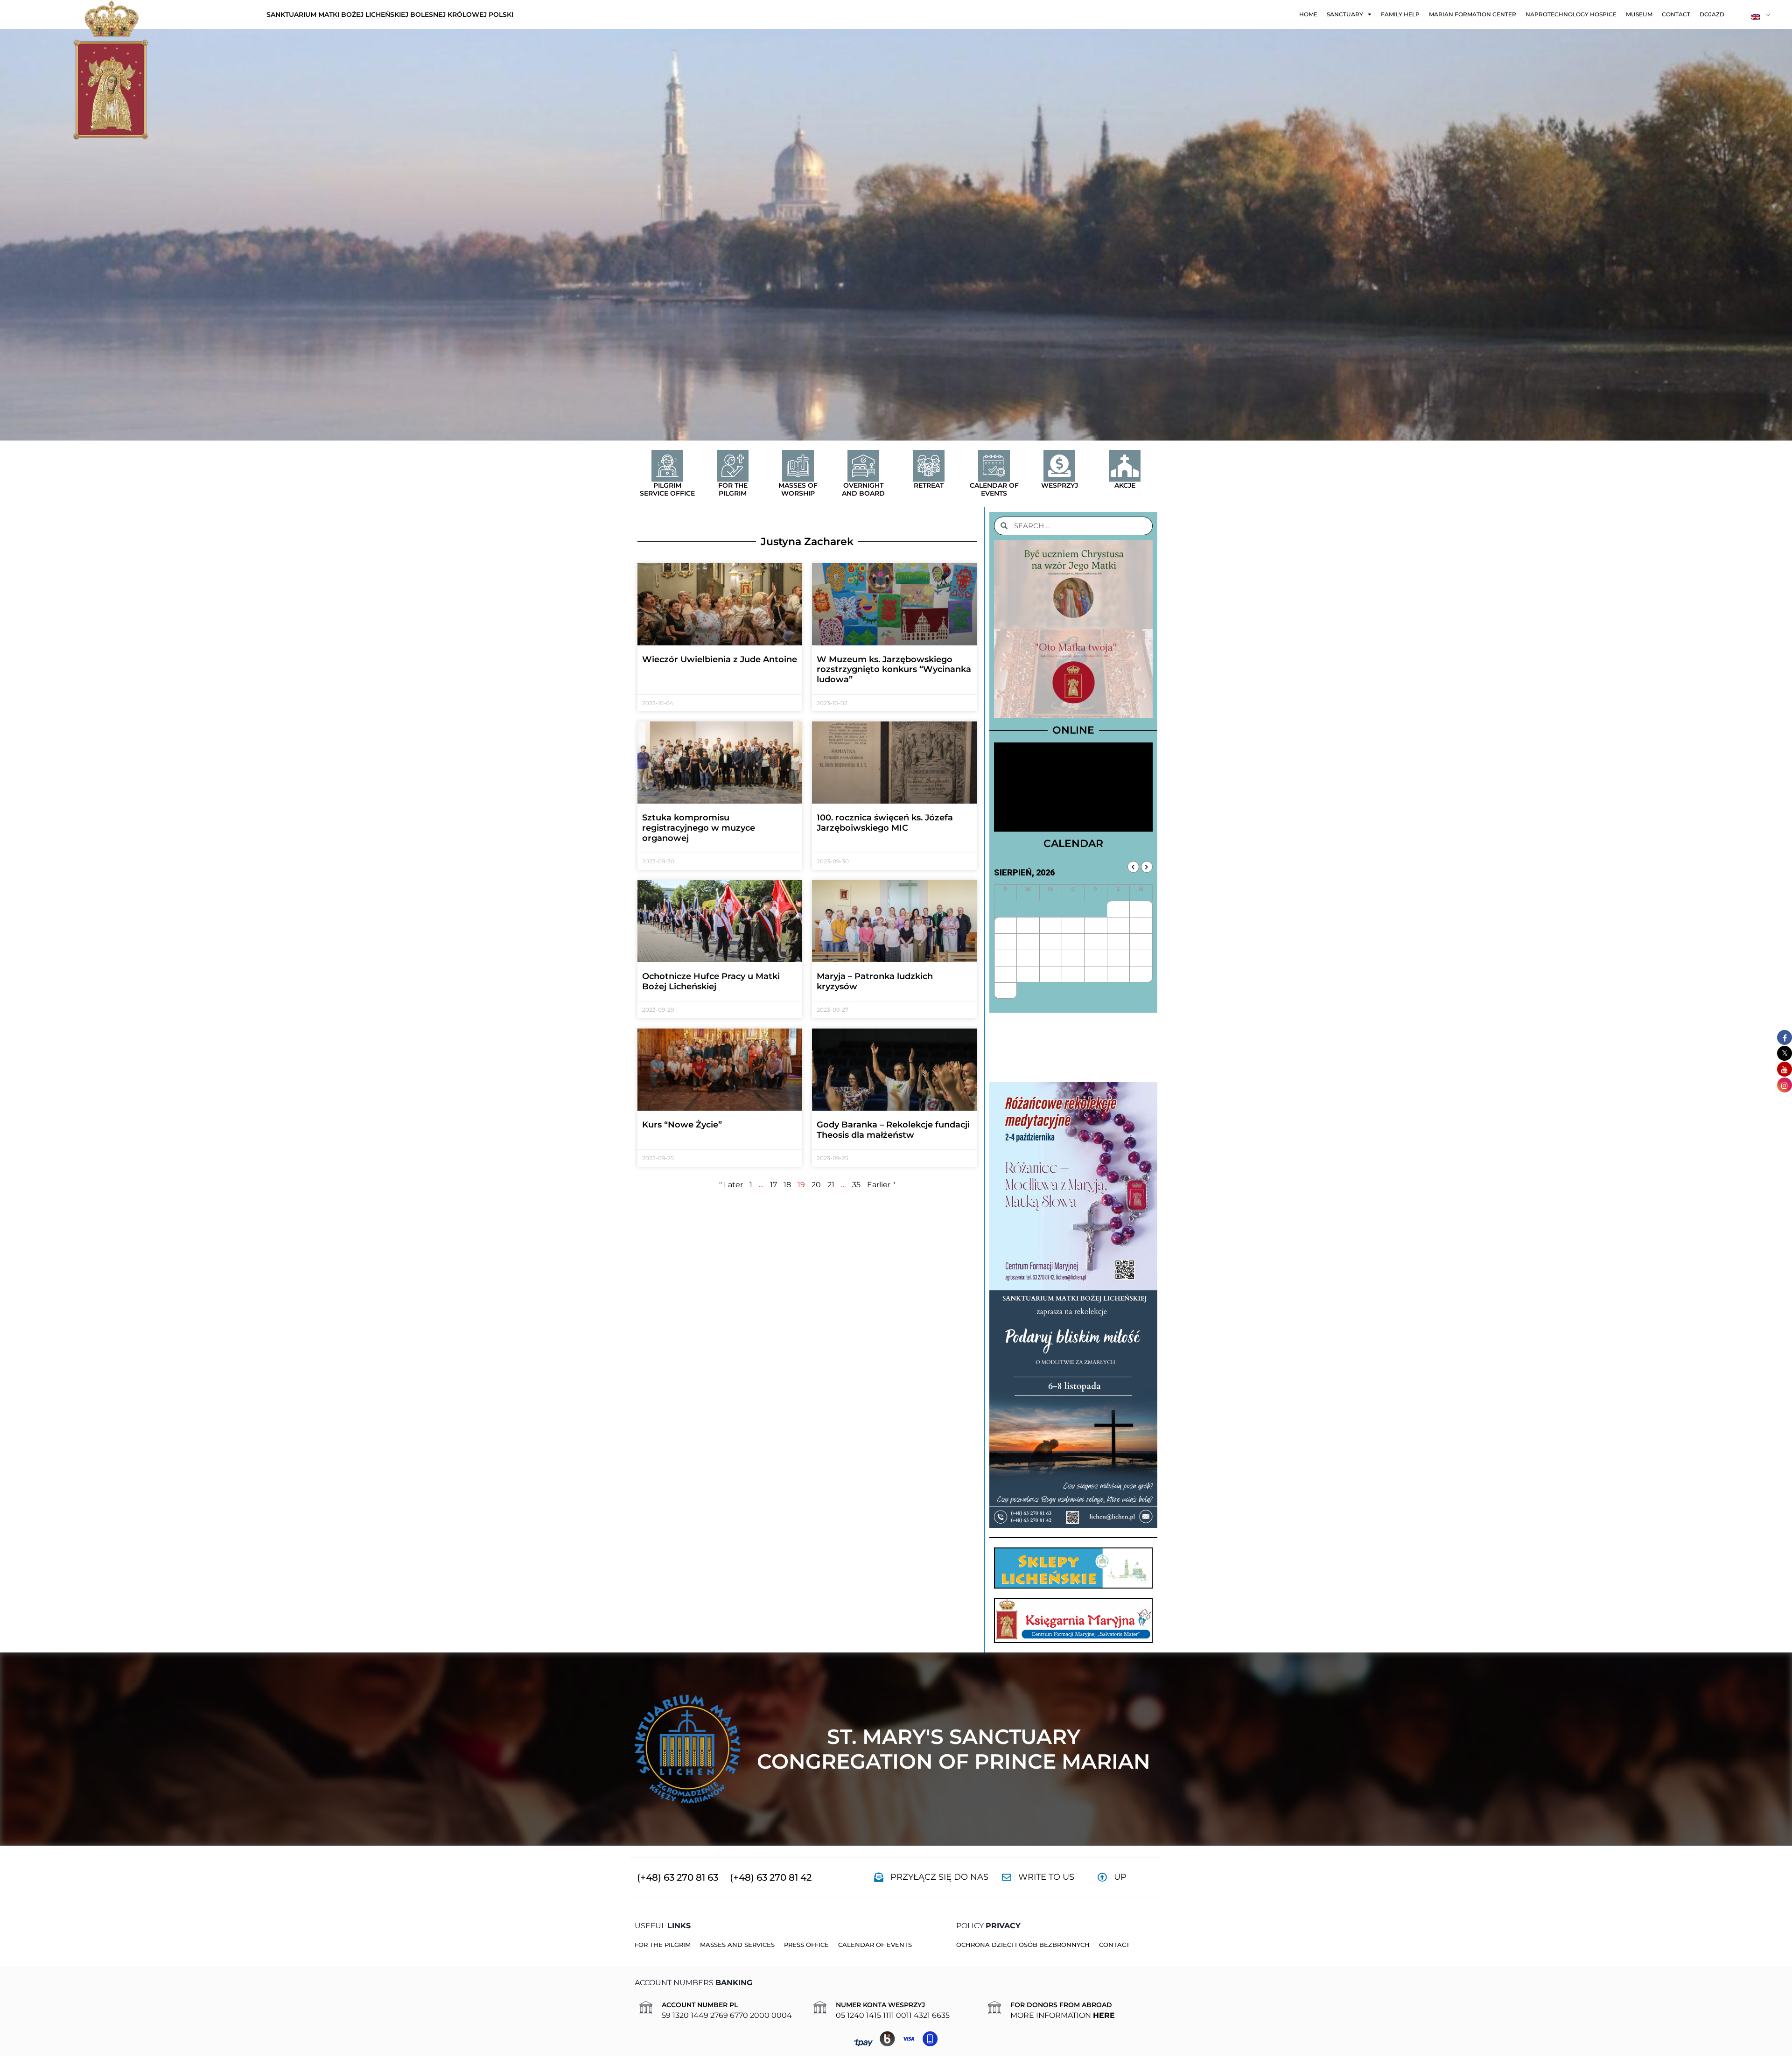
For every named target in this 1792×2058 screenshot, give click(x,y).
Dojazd (1712, 14)
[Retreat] (929, 466)
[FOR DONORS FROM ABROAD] (994, 2008)
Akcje (1125, 485)
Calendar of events (994, 489)
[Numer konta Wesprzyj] (820, 2008)
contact (1676, 14)
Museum (1639, 14)
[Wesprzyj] (1059, 466)
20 (816, 1185)
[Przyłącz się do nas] (879, 1877)
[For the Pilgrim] (733, 466)
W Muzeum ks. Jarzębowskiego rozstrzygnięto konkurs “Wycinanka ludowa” (894, 669)
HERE (1104, 2015)
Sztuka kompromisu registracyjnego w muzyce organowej (699, 828)
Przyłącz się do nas (939, 1877)
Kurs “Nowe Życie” (682, 1125)
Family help (1400, 14)
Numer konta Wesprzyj (880, 2005)
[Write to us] (1007, 1877)
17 (773, 1185)
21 (831, 1185)
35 (856, 1185)
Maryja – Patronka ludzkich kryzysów (875, 981)
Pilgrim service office (667, 489)
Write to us (1046, 1877)
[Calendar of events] (994, 466)
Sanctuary (1345, 14)
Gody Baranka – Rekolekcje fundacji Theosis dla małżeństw (893, 1130)
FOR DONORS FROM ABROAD (1061, 2005)
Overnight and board (863, 489)
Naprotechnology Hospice (1571, 14)
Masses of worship (798, 489)
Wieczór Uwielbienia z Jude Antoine (720, 659)
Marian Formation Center (1473, 14)
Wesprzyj (1060, 485)
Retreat (929, 485)
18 (787, 1185)
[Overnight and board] (863, 466)
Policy (988, 1926)
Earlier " (881, 1185)
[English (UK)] (1757, 16)
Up (1120, 1877)
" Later (731, 1185)
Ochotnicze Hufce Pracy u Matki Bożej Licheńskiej (711, 981)
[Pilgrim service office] (667, 466)
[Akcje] (1125, 466)
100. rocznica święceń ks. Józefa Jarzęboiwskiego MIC (885, 823)
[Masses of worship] (798, 466)
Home (1308, 14)
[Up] (1102, 1877)
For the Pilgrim (733, 489)
